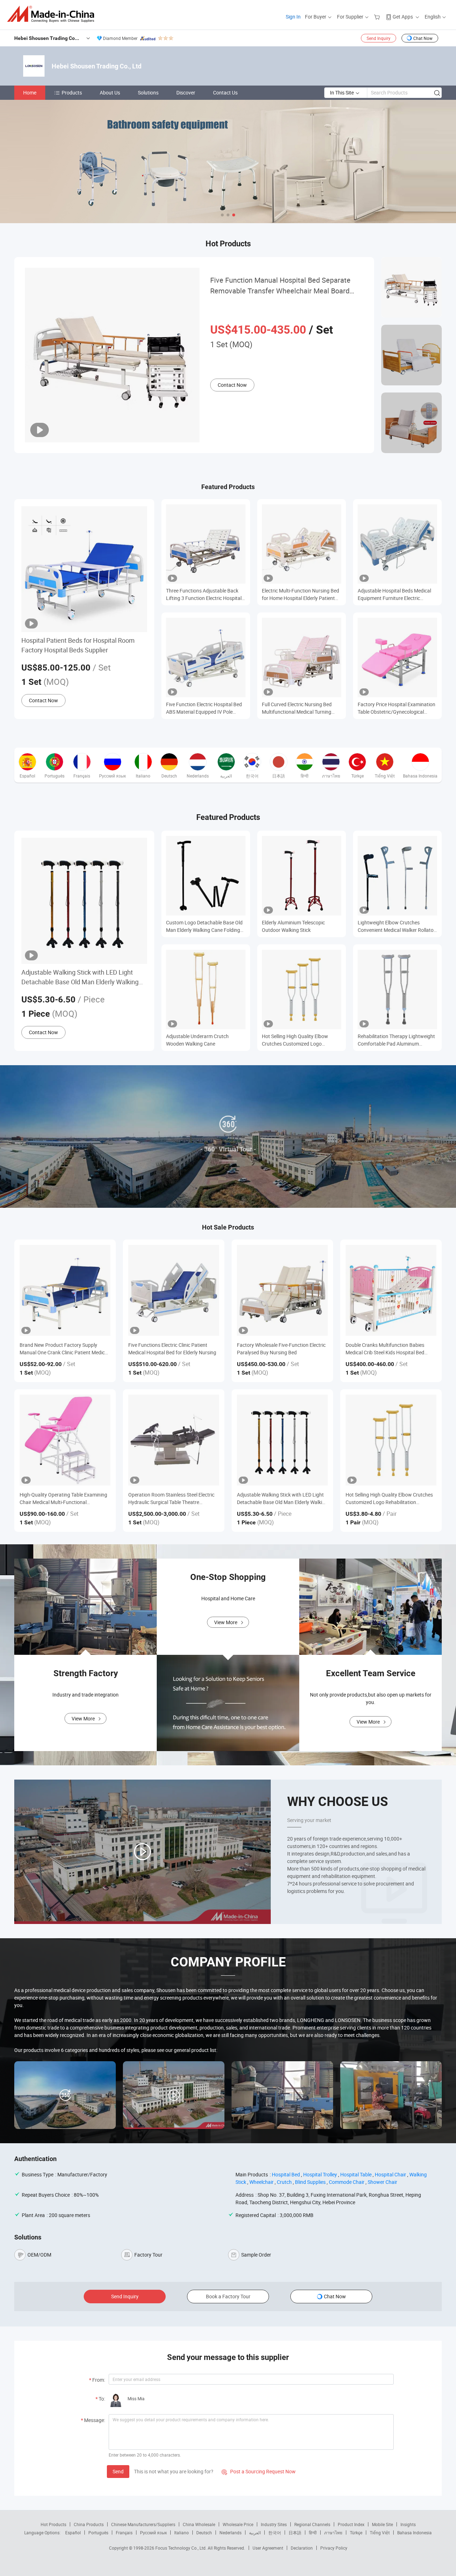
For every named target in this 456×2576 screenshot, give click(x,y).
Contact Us (225, 93)
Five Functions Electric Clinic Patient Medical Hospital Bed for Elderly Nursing (172, 1349)
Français (124, 2533)
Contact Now (232, 385)
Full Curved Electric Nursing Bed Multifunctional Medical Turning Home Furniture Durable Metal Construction (297, 708)
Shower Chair (382, 2182)
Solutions (148, 93)
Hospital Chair (390, 2174)
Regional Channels (312, 2524)
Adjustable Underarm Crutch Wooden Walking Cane (197, 1040)
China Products (89, 2524)
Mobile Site (382, 2524)
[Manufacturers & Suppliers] (53, 14)
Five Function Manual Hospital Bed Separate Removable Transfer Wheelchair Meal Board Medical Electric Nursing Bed (280, 286)
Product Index (351, 2524)
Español (73, 2533)
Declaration (302, 2548)
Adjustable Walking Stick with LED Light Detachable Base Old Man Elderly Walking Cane (80, 977)
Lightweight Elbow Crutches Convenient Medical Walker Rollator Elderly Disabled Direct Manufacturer (397, 926)
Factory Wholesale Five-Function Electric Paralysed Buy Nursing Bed (281, 1349)
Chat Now (423, 38)
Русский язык (153, 2533)
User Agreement (268, 2548)
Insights (408, 2524)
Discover (186, 93)
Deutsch (204, 2533)
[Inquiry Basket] (378, 17)
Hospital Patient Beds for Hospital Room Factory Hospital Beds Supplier (78, 645)
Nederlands (230, 2533)
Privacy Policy (334, 2548)
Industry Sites (274, 2524)
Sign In (293, 17)
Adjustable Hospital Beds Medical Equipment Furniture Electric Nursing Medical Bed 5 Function (394, 594)
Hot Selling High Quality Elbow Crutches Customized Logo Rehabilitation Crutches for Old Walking (296, 1040)
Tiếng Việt (380, 2533)
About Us (110, 93)
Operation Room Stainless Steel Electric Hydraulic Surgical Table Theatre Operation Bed (171, 1499)
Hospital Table (356, 2174)
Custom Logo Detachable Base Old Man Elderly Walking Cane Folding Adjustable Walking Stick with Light (204, 926)
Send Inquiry (379, 38)
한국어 (275, 2533)
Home (30, 93)
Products (72, 93)
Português (98, 2533)
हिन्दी (313, 2533)
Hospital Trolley (320, 2174)
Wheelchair (261, 2182)
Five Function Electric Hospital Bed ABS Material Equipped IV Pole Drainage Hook (204, 708)
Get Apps (403, 17)
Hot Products (53, 2524)
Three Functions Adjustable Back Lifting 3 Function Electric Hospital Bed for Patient (204, 594)
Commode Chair (347, 2182)
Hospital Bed (286, 2174)
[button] (222, 215)
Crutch (284, 2182)
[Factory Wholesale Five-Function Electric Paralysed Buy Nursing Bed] (282, 1290)
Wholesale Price (238, 2524)
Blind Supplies (310, 2182)
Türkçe (356, 2533)
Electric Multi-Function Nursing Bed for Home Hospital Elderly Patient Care (300, 594)
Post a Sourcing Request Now (259, 2471)
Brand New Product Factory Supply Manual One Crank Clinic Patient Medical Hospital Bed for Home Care (64, 1349)
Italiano (182, 2533)
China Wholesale (199, 2524)
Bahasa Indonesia (414, 2533)
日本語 (295, 2533)
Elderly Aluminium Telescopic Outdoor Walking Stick (293, 926)
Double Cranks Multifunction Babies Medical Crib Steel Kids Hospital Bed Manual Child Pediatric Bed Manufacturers (385, 1349)
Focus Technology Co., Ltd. (182, 2548)
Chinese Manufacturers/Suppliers (143, 2524)
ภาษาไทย (333, 2533)
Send (118, 2471)
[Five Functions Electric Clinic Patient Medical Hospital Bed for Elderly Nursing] (174, 1290)
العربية (255, 2533)
